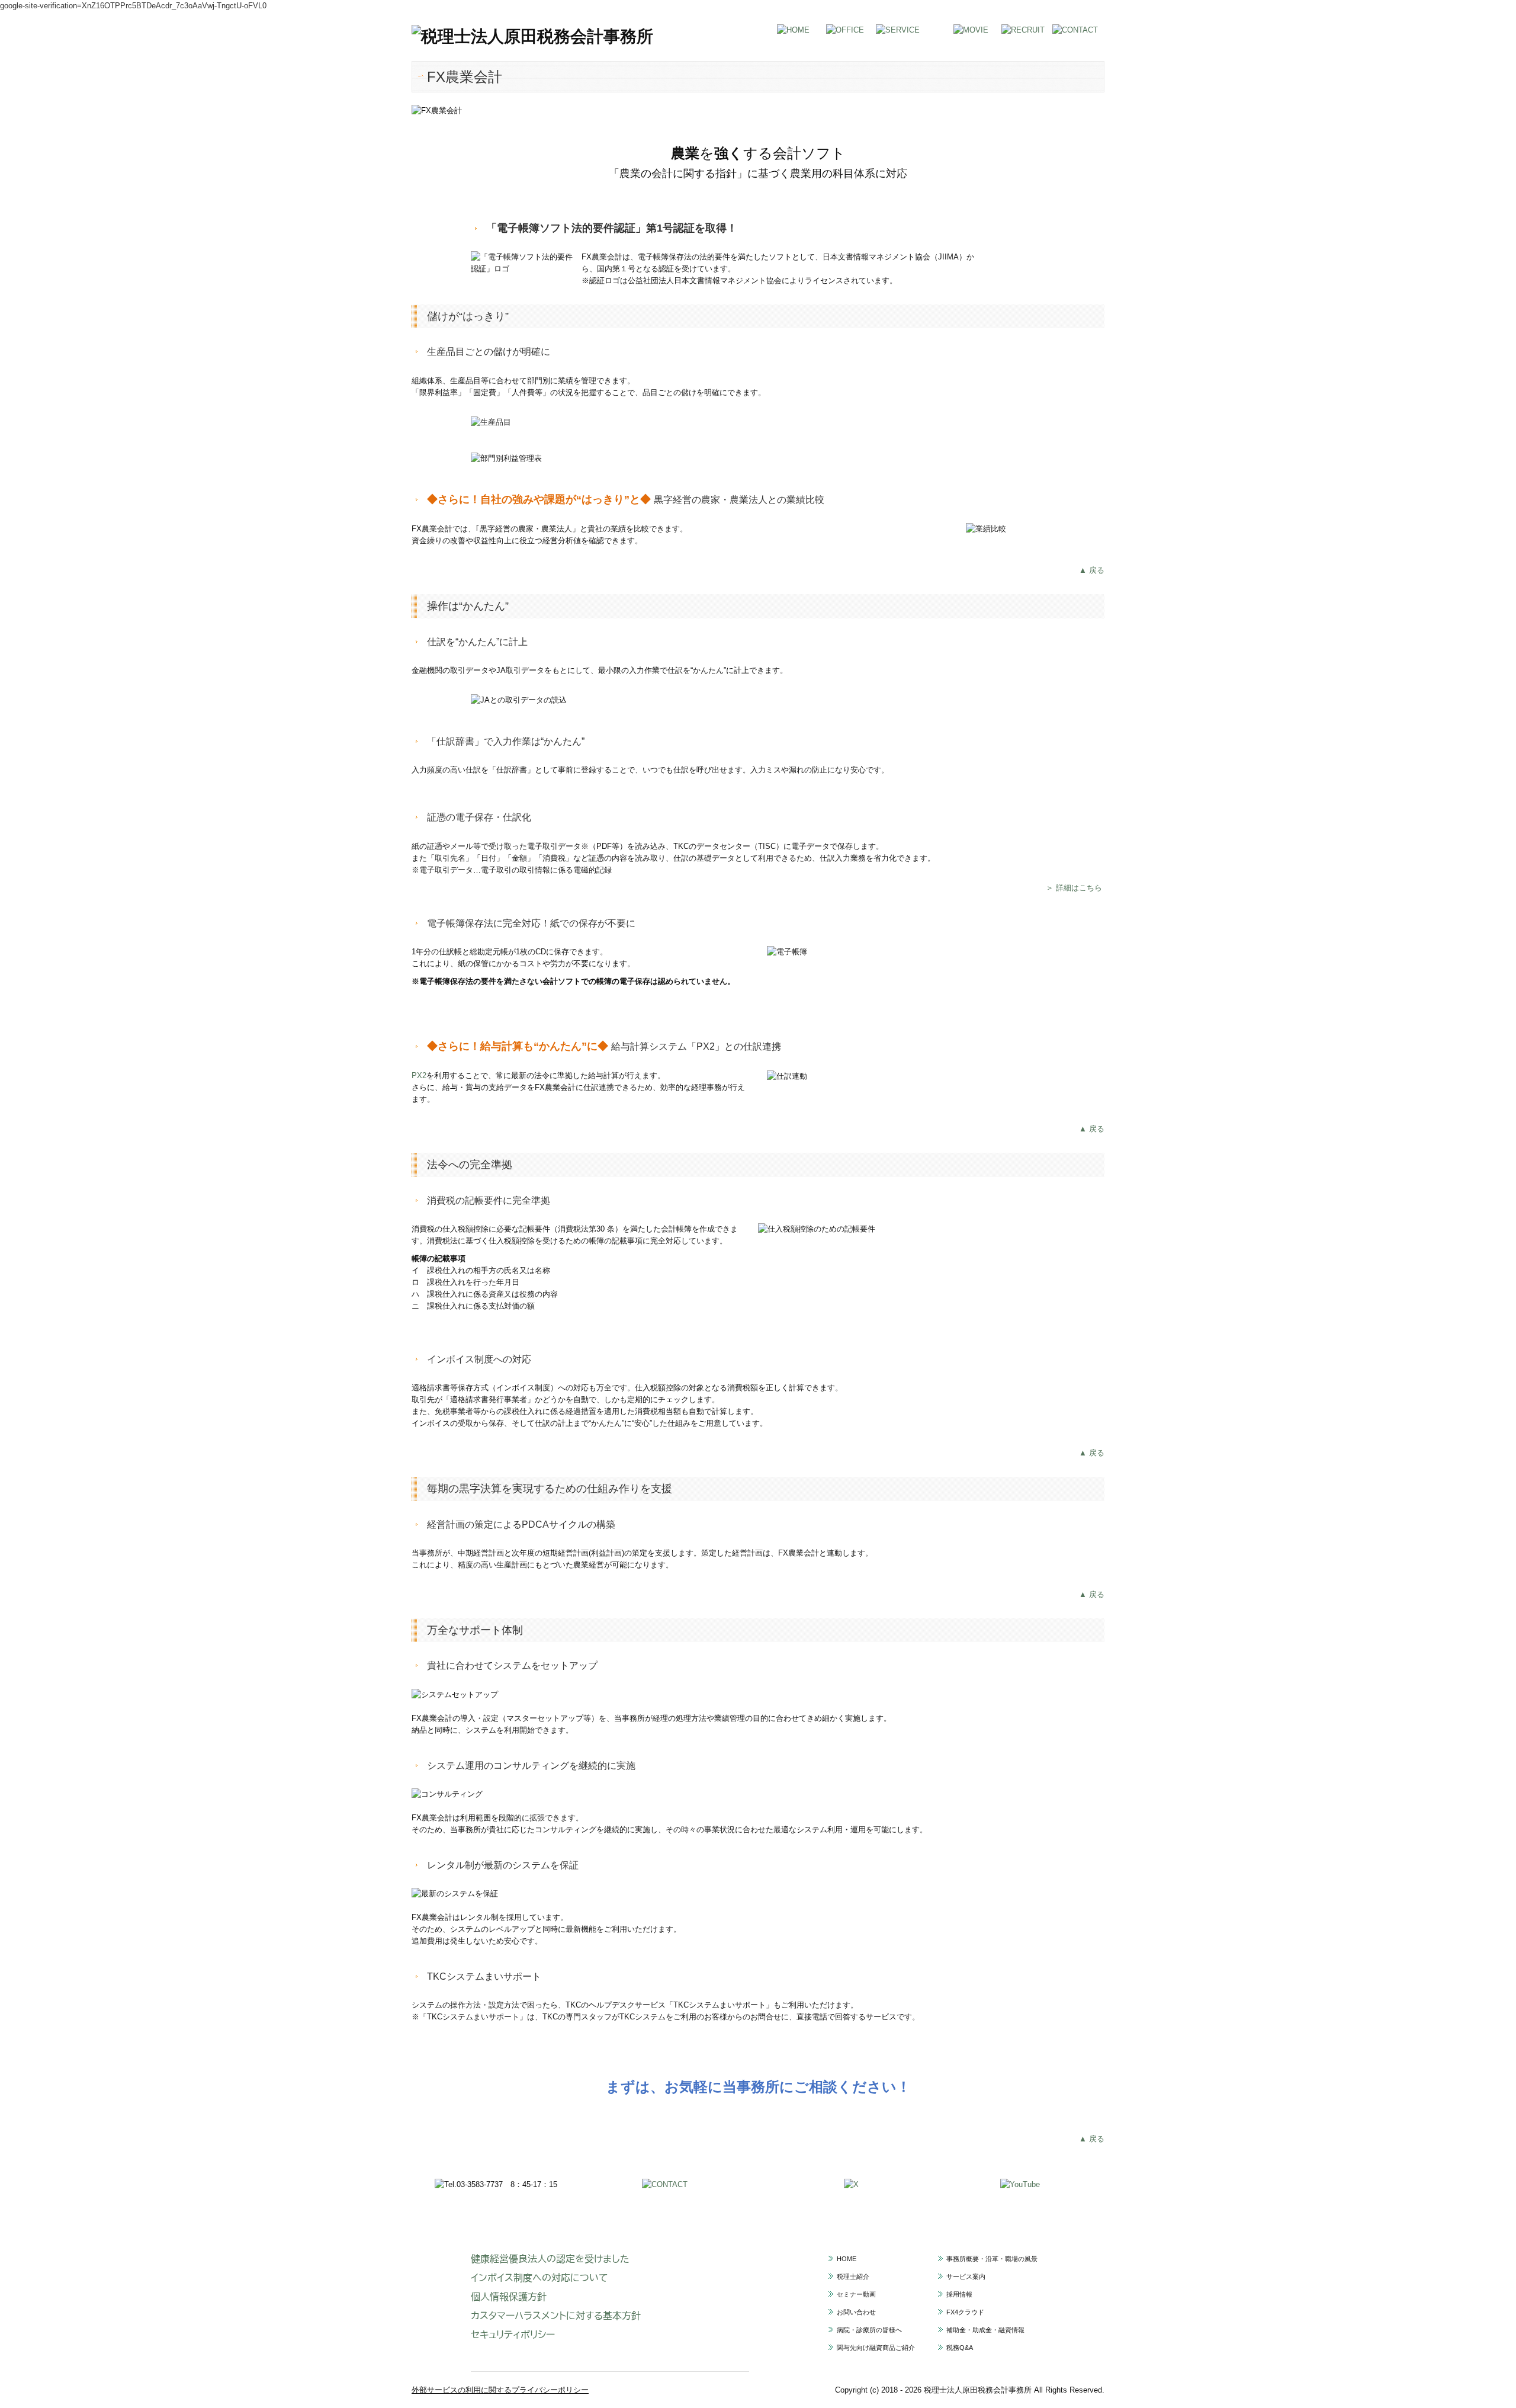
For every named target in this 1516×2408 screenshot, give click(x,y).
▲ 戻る (1092, 570)
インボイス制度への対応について (539, 2278)
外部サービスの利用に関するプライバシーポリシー (500, 2390)
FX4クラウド (965, 2312)
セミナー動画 (856, 2294)
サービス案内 (966, 2276)
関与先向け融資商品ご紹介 (876, 2348)
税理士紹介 (853, 2276)
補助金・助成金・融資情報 (985, 2330)
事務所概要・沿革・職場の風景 (992, 2259)
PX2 (419, 1075)
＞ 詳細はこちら (1074, 888)
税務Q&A (960, 2348)
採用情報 (959, 2294)
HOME (847, 2259)
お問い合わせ (856, 2312)
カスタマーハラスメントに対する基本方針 (556, 2316)
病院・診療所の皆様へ (869, 2330)
